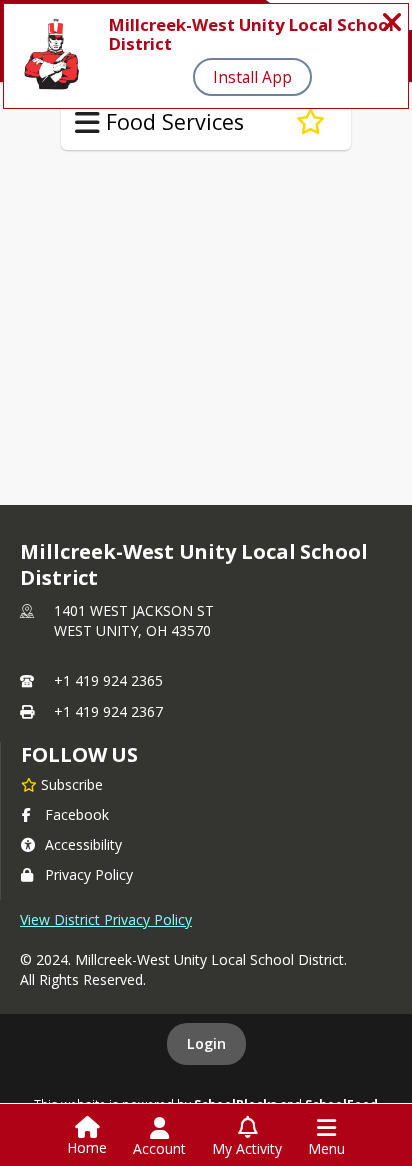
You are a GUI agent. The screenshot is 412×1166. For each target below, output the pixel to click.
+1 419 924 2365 (108, 680)
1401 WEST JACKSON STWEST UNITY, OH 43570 (134, 620)
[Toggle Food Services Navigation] (87, 123)
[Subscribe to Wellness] (310, 122)
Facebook (77, 814)
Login (206, 1043)
